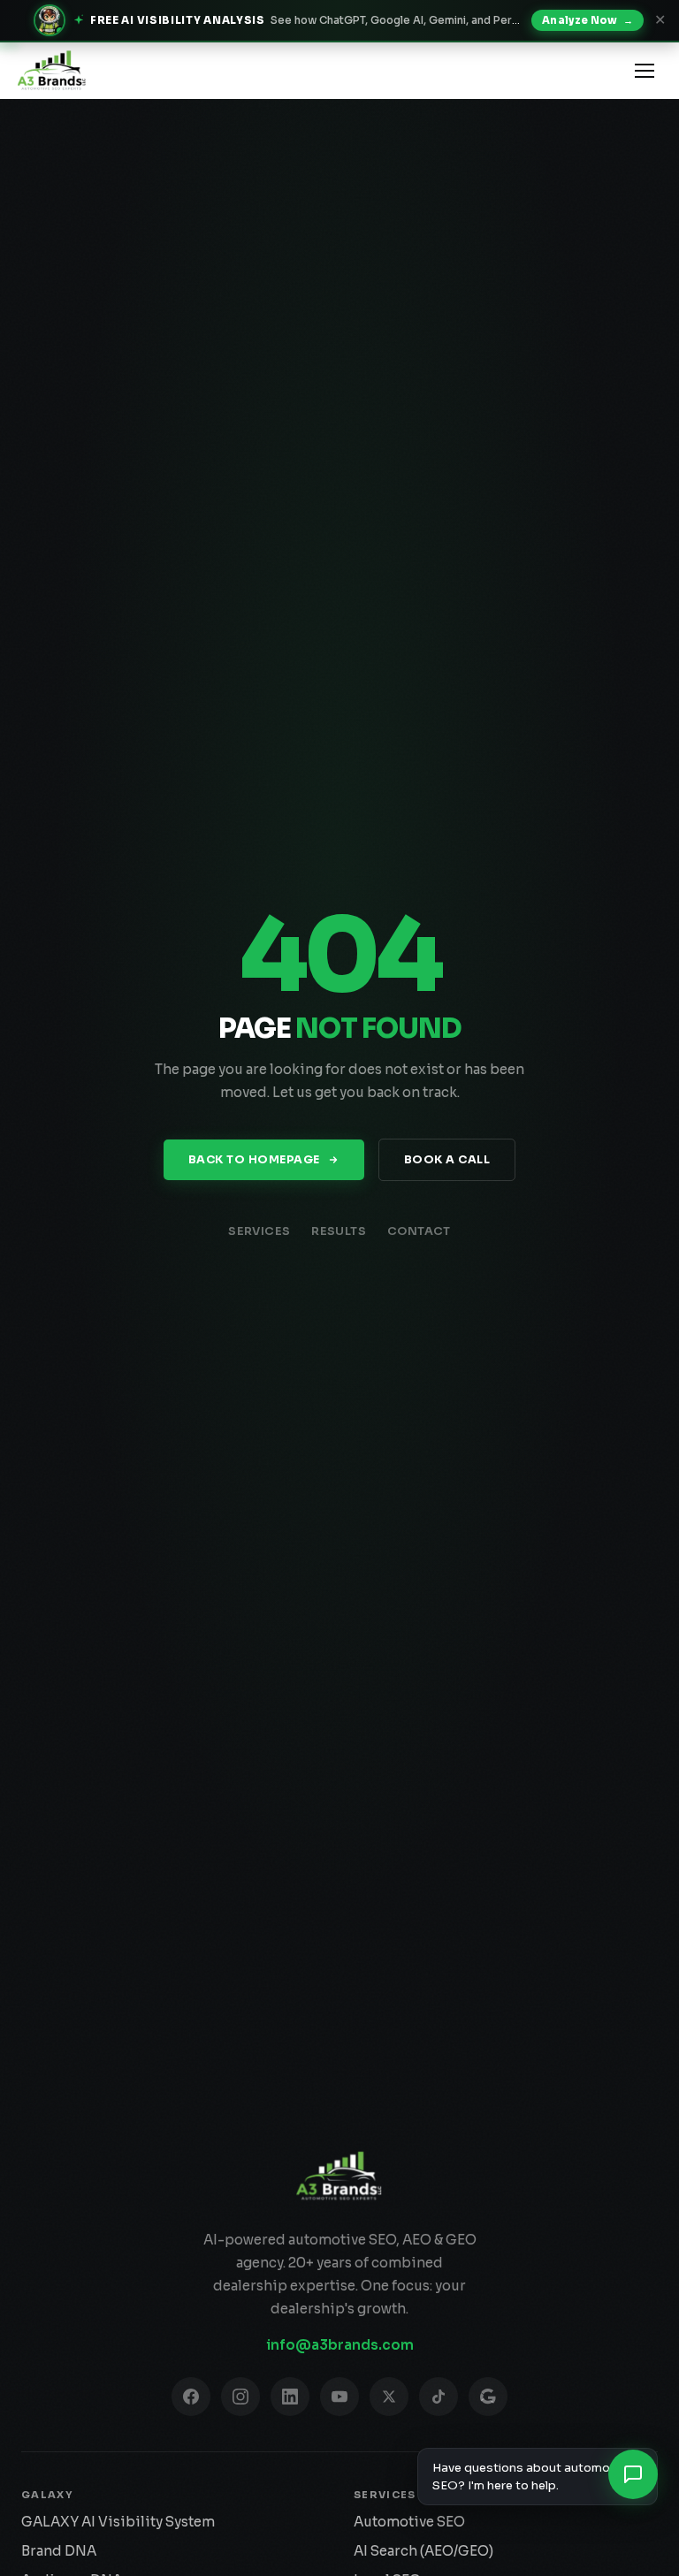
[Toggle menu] (645, 71)
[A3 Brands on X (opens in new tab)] (389, 2397)
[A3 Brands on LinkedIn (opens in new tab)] (290, 2397)
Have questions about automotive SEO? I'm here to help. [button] (532, 2477)
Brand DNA (59, 2551)
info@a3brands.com (340, 2345)
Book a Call (447, 1160)
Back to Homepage (254, 1160)
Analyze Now (587, 20)
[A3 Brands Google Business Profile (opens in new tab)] (488, 2397)
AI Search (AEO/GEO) (423, 2551)
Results (339, 1231)
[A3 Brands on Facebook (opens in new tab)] (191, 2397)
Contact (419, 1231)
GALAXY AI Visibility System (118, 2522)
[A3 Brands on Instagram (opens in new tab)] (240, 2397)
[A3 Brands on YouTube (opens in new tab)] (339, 2397)
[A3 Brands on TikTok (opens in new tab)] (439, 2397)
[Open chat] (633, 2474)
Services (259, 1231)
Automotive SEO (409, 2522)
